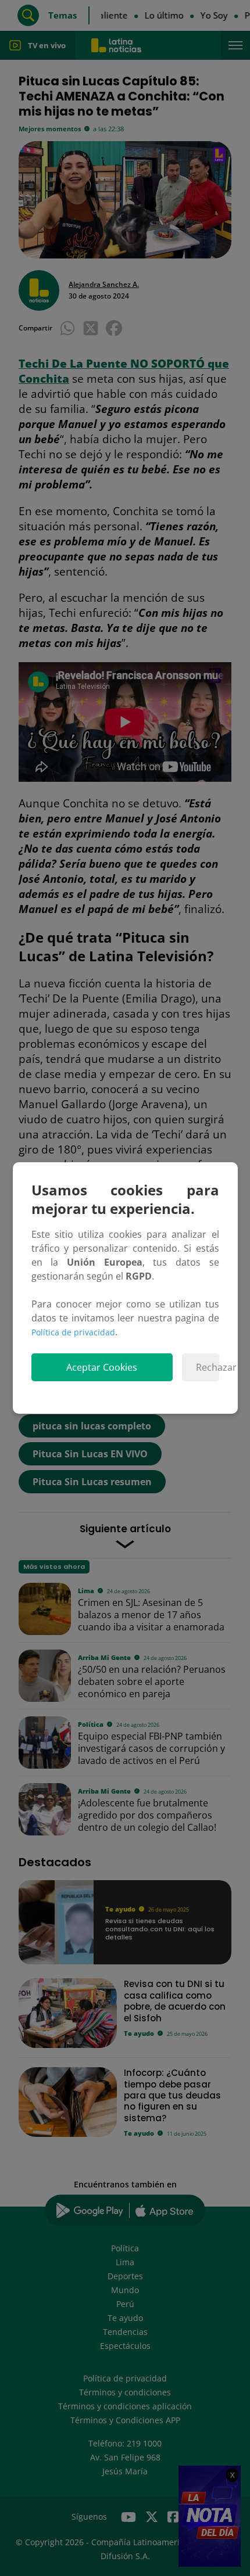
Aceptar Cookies (102, 1367)
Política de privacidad (73, 1332)
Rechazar (207, 1367)
